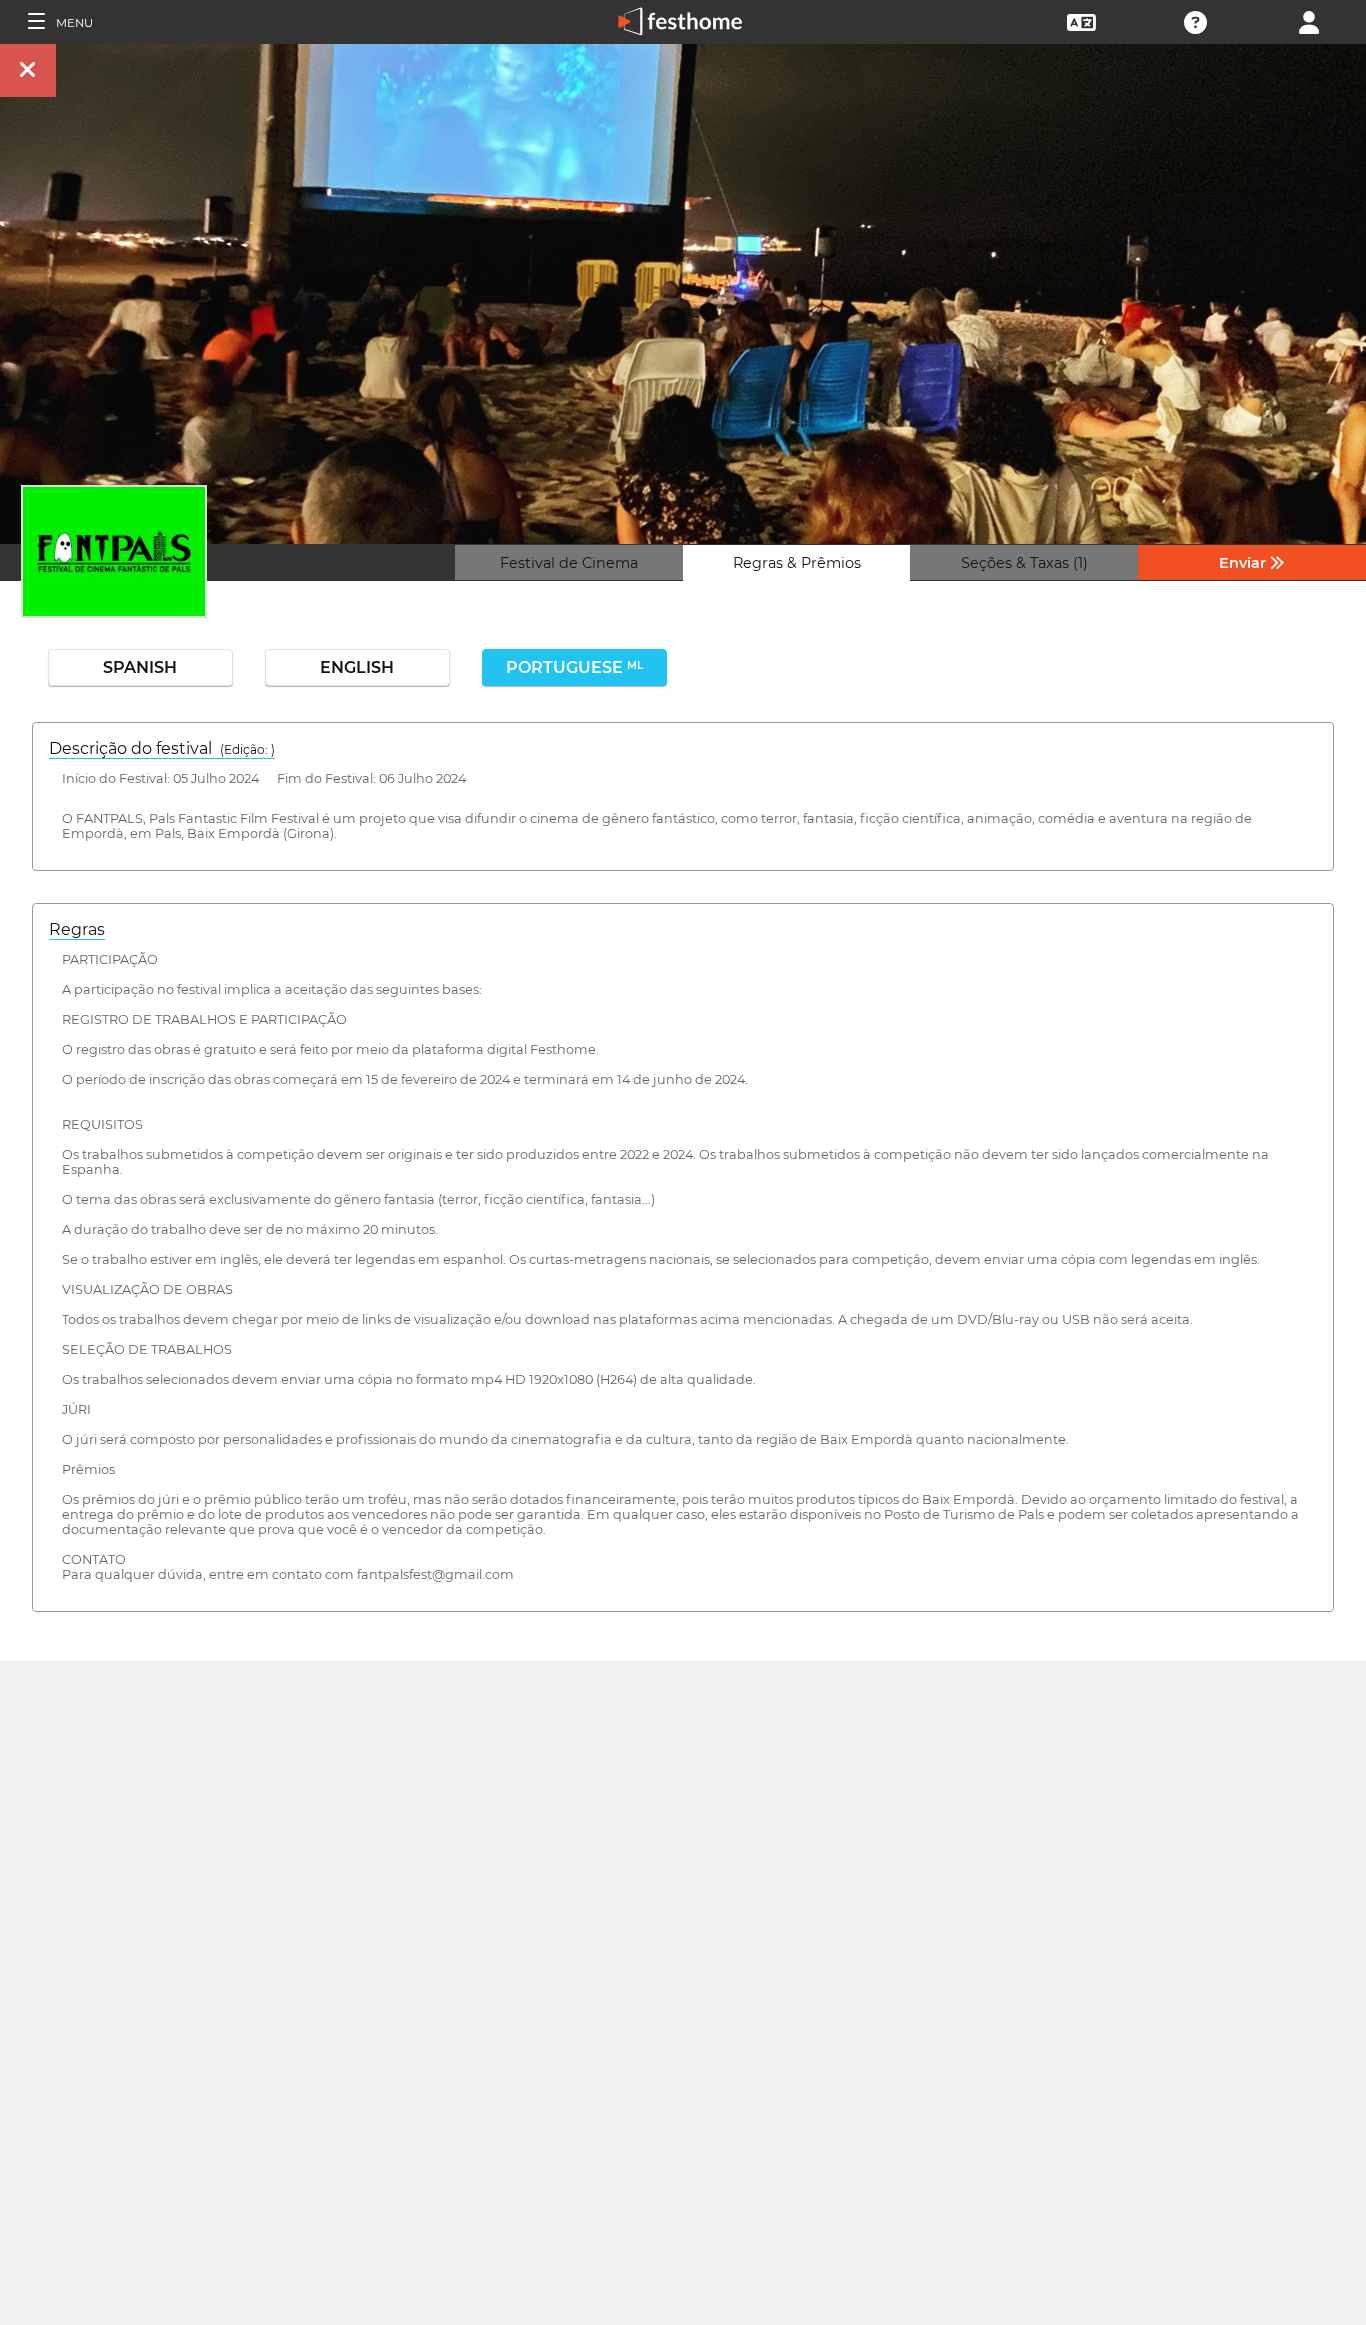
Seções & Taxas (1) (1024, 563)
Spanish (140, 667)
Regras (77, 929)
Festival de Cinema (569, 563)
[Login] (1309, 20)
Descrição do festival (162, 748)
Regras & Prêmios (797, 563)
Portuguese (574, 667)
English (357, 667)
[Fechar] (28, 70)
